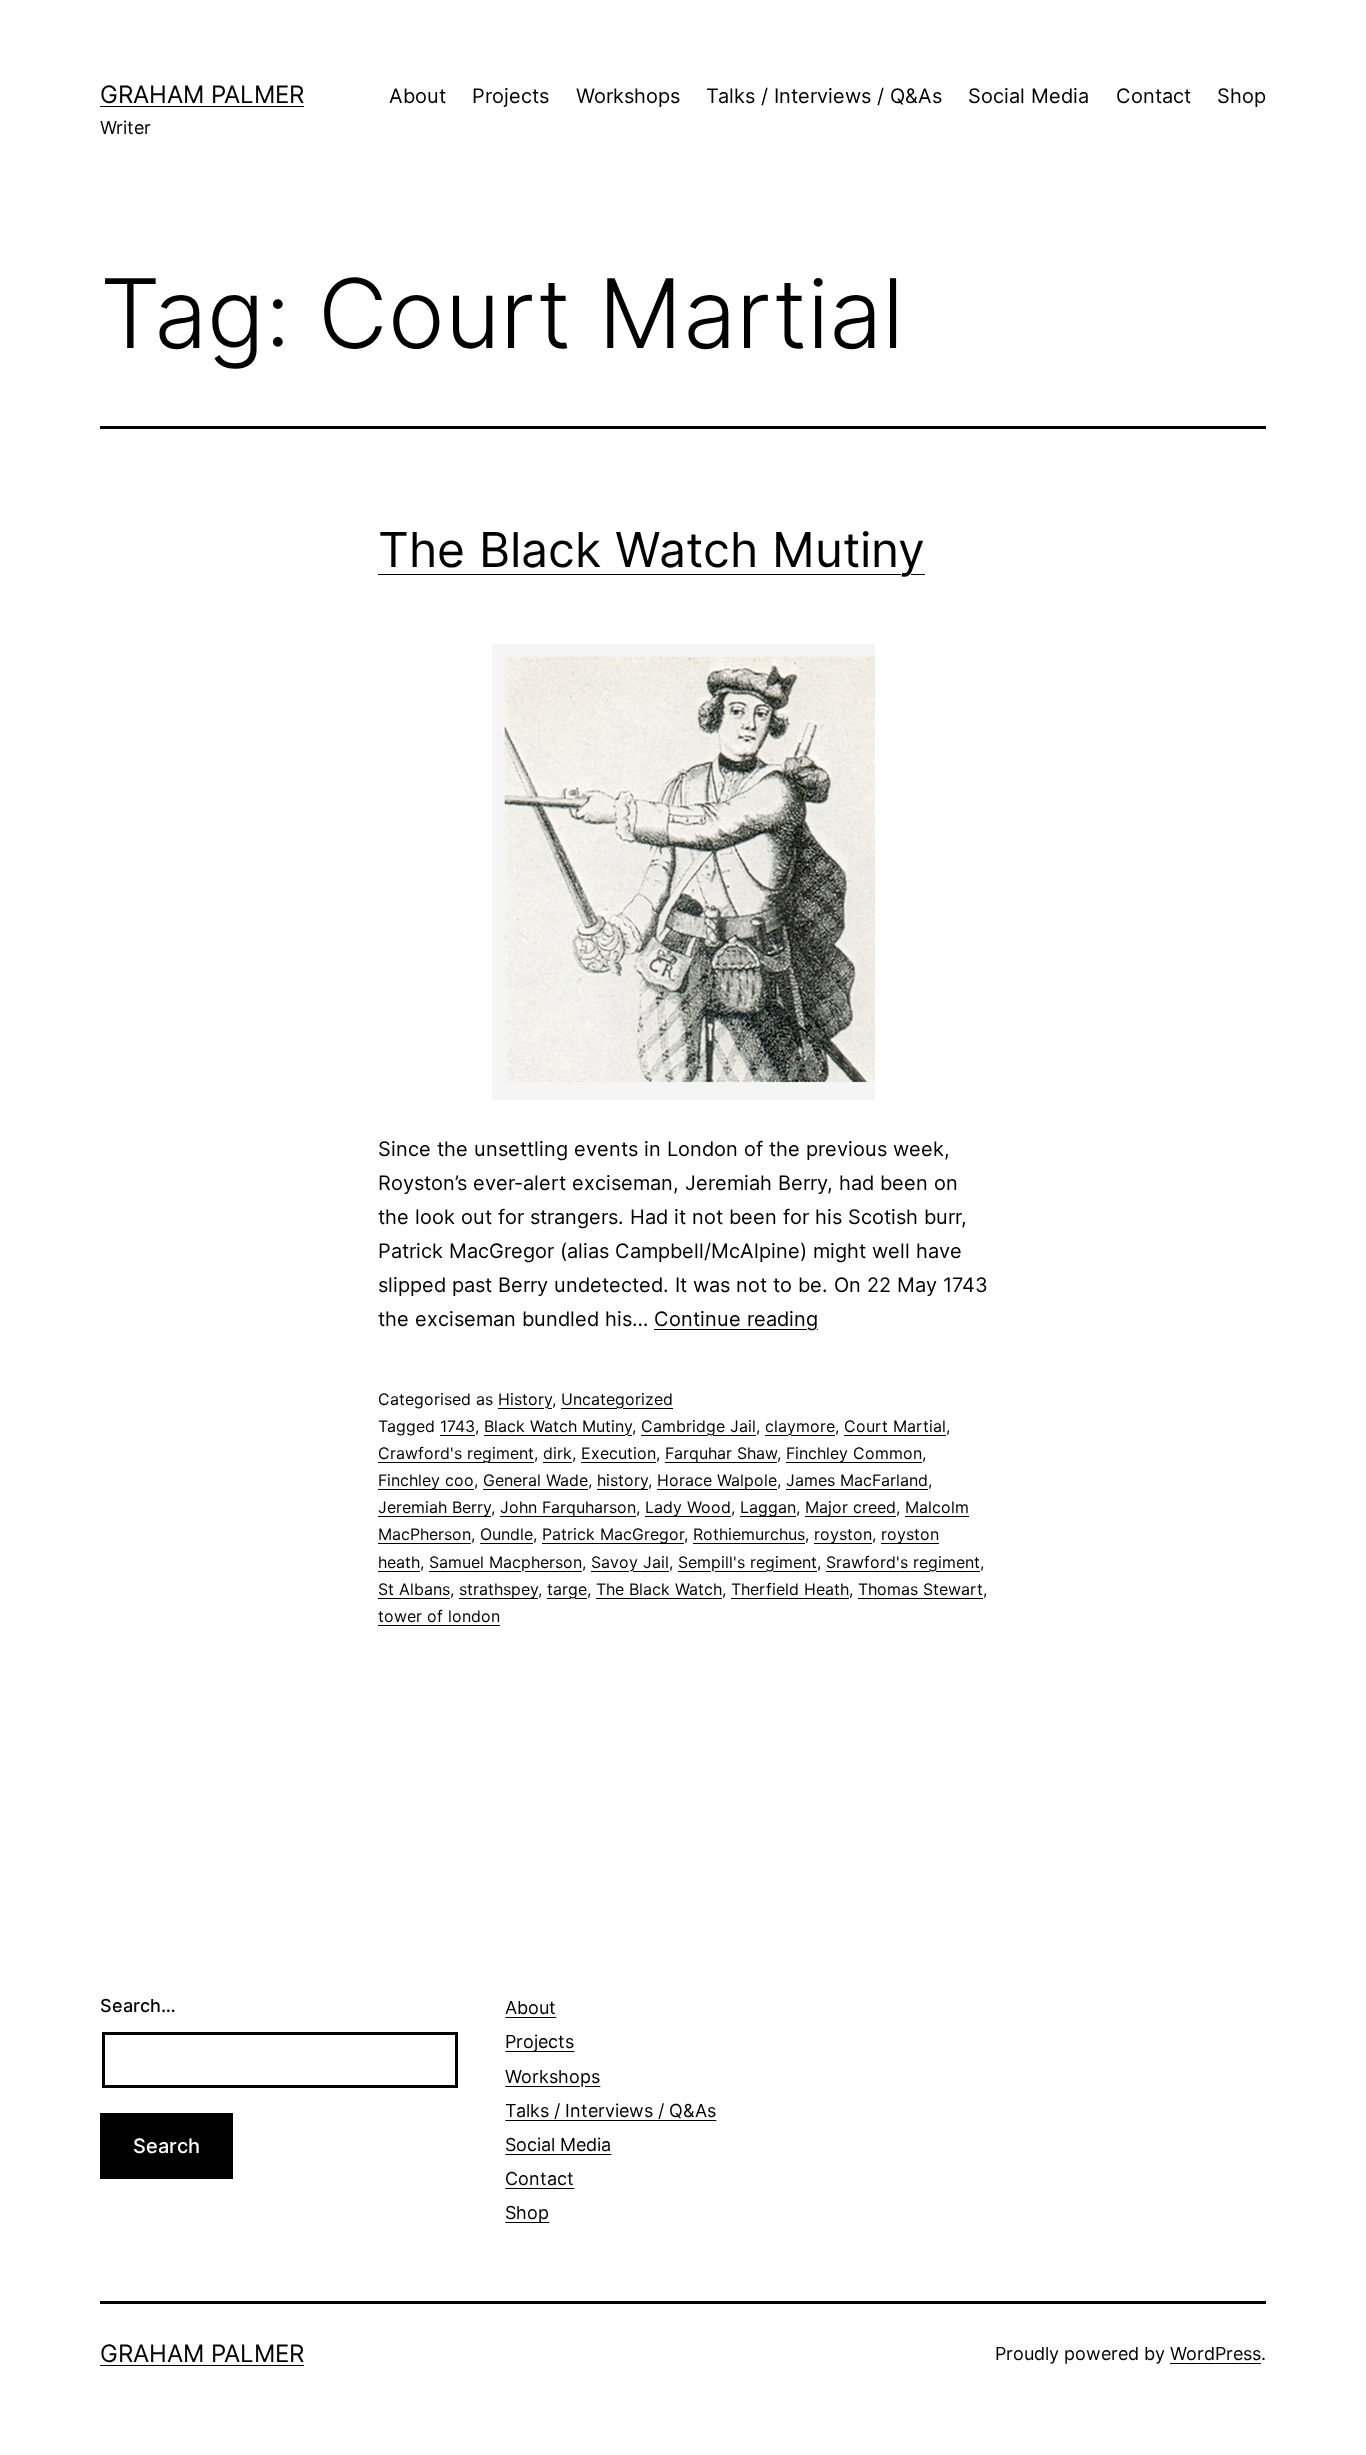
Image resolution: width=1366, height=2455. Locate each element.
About (417, 96)
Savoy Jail (630, 1562)
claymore (800, 1426)
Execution (618, 1453)
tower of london (439, 1616)
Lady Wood (688, 1507)
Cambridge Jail (698, 1426)
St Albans (414, 1589)
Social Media (1028, 96)
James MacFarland (857, 1480)
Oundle (506, 1534)
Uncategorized (617, 1399)
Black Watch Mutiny (558, 1426)
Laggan (768, 1507)
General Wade (535, 1480)
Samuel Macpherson (505, 1562)
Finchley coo (426, 1480)
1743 (457, 1426)
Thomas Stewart (920, 1589)
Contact (1153, 96)
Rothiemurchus (749, 1534)
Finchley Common (854, 1453)
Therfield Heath (790, 1589)
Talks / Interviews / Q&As (824, 96)
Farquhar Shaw (721, 1453)
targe (567, 1589)
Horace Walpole (717, 1480)
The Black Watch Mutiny (651, 549)
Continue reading (736, 1319)
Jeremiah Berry (434, 1507)
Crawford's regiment (456, 1453)
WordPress (1215, 2353)
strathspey (498, 1589)
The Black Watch (659, 1589)
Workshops (628, 96)
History (525, 1399)
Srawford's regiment (903, 1562)
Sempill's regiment (747, 1562)
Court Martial (895, 1426)
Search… (138, 2005)
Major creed (850, 1507)
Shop (1241, 96)
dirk (557, 1453)
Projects (510, 96)
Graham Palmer (202, 94)
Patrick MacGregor (613, 1534)
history (622, 1480)
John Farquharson (568, 1507)
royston (843, 1534)
